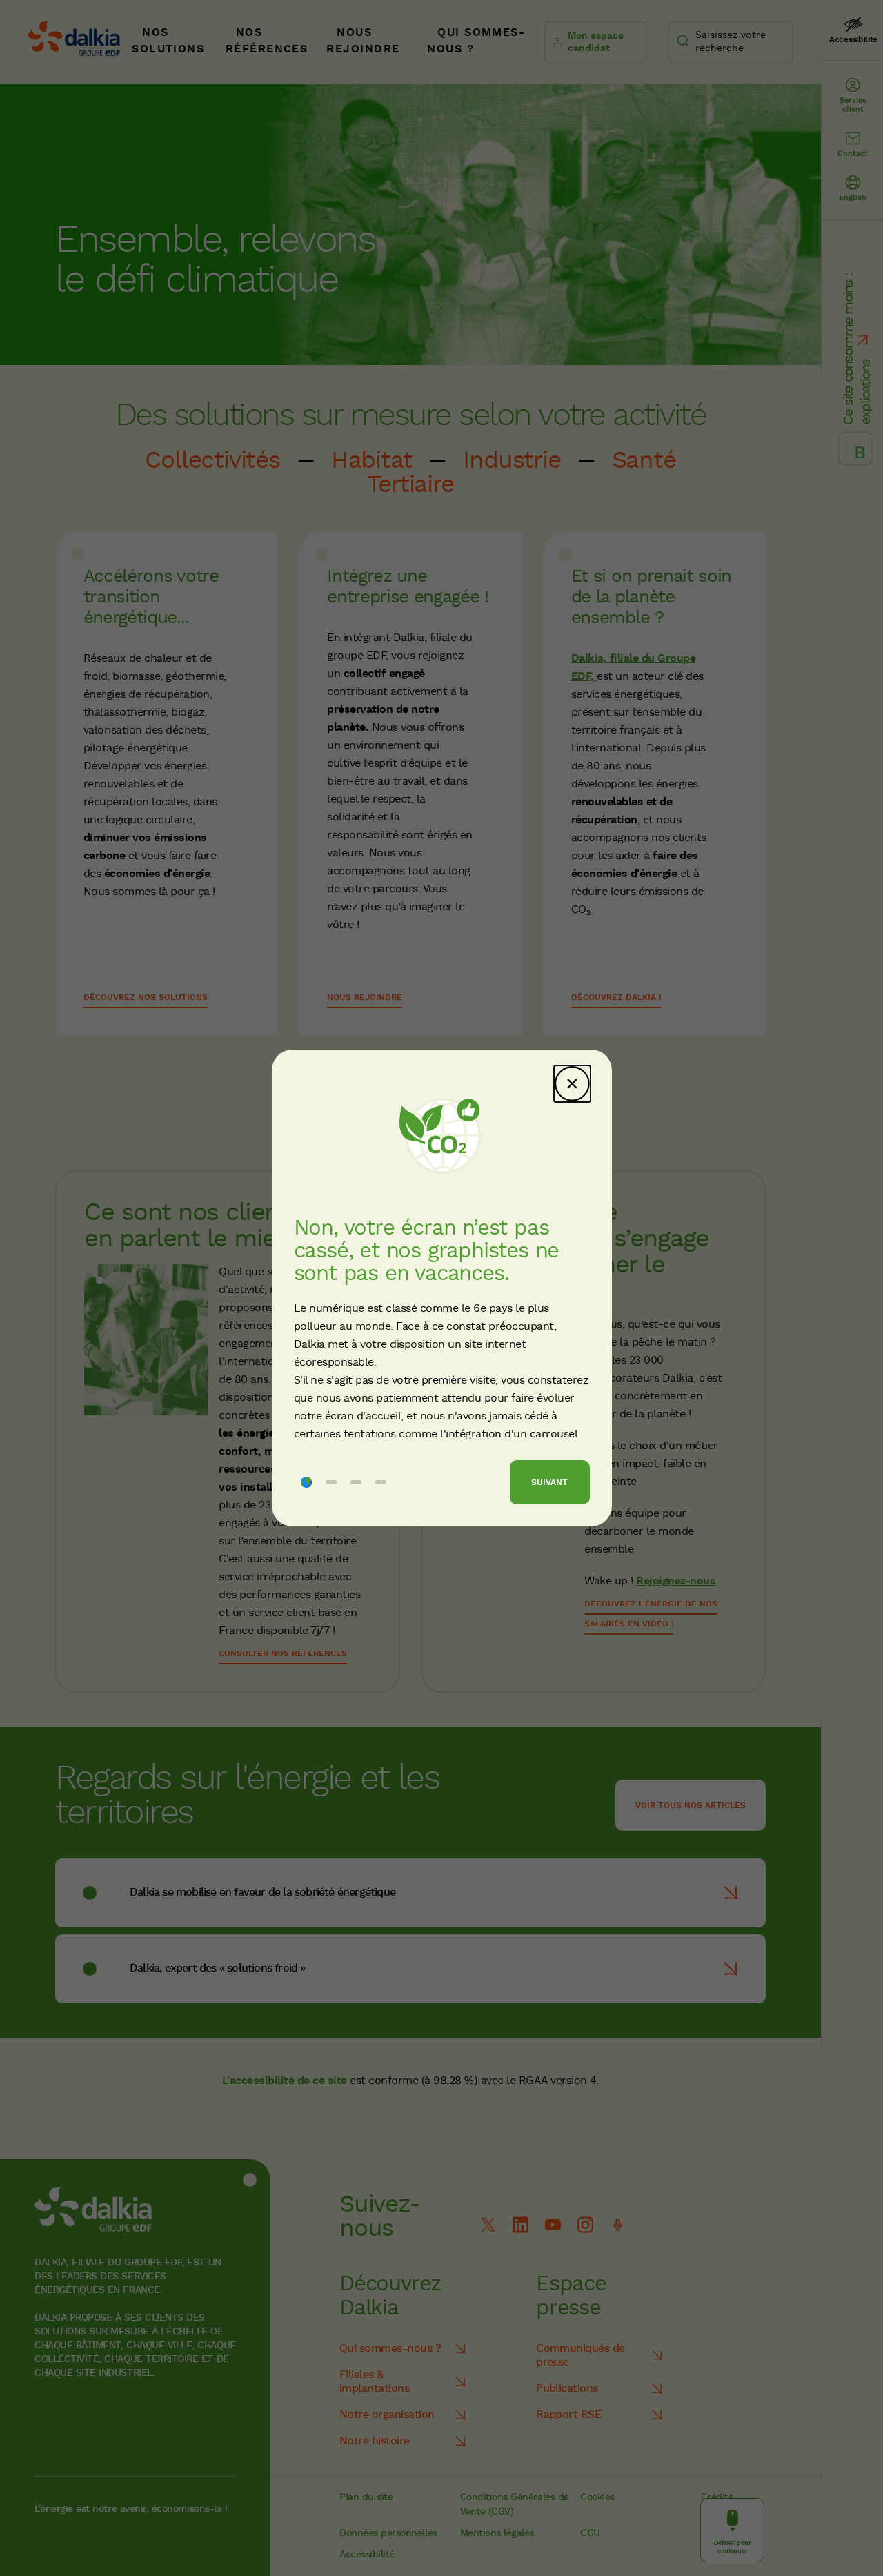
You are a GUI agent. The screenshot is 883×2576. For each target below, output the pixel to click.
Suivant (549, 1483)
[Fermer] (572, 1084)
